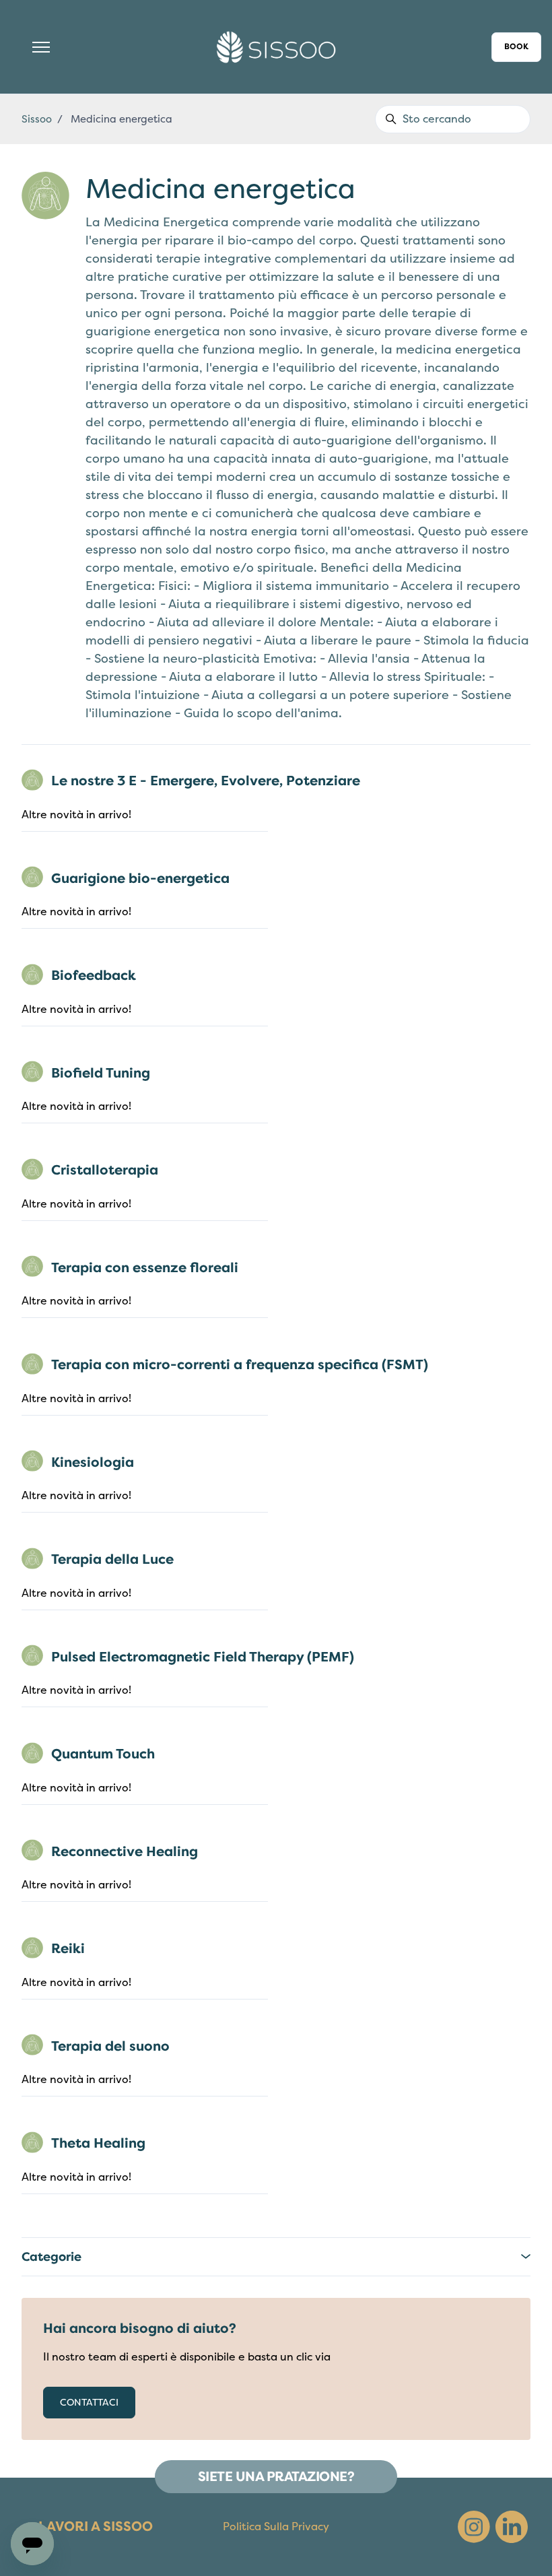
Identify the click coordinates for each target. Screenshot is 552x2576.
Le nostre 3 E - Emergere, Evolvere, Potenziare (206, 781)
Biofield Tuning (101, 1073)
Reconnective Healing (125, 1852)
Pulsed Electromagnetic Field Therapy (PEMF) (203, 1657)
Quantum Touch (103, 1754)
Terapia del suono (110, 2046)
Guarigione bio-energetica (140, 879)
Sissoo (37, 119)
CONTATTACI (89, 2403)
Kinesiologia (93, 1462)
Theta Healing (98, 2143)
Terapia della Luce (112, 1559)
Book (516, 47)
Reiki (68, 1949)
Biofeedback (94, 976)
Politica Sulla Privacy (276, 2527)
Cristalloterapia (105, 1170)
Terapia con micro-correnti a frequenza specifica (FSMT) (240, 1365)
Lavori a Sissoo (96, 2527)
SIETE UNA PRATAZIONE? (276, 2477)
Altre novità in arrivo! (76, 815)
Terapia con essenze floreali (145, 1268)
